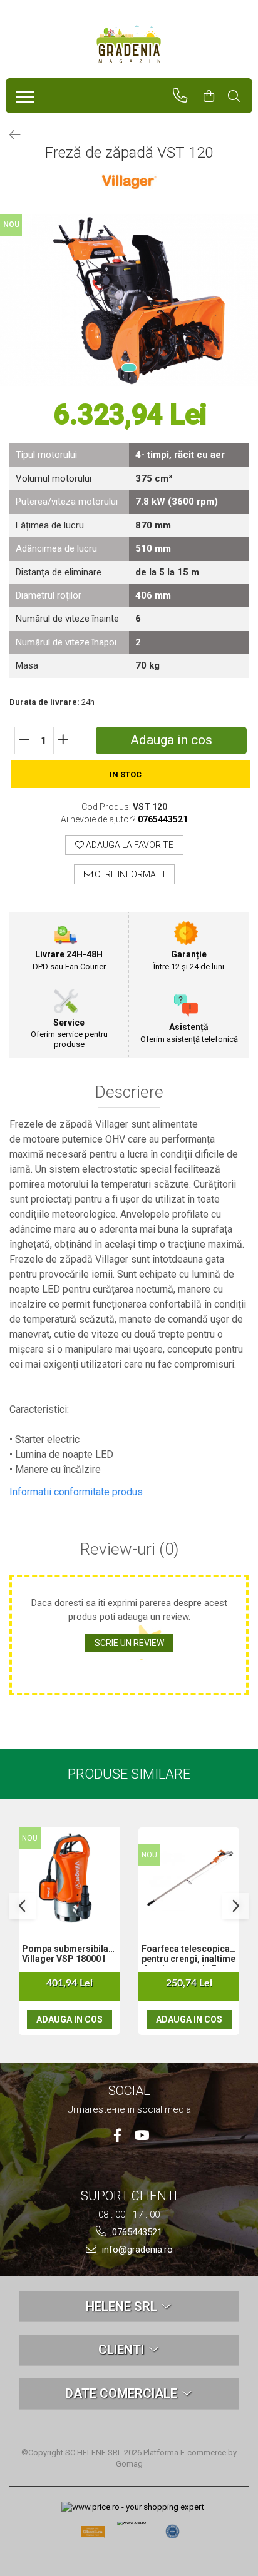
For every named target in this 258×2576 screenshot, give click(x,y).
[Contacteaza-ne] (186, 96)
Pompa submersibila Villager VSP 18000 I (65, 1954)
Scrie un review (129, 1643)
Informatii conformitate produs (76, 1492)
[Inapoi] (9, 135)
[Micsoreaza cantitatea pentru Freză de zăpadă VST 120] (24, 740)
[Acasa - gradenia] (129, 44)
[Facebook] (117, 2135)
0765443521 (136, 2232)
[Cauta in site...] (240, 96)
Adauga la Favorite (129, 845)
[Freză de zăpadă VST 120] (129, 300)
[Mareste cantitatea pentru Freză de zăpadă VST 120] (63, 740)
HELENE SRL (123, 2306)
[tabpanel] (129, 300)
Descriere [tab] (129, 1092)
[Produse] (22, 93)
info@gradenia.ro (136, 2250)
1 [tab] (129, 368)
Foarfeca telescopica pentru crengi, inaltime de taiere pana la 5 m (188, 1955)
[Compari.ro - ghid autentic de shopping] (173, 2532)
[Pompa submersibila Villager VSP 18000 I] (69, 1878)
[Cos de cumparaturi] (214, 96)
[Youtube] (141, 2135)
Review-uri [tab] (129, 1549)
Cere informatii (129, 874)
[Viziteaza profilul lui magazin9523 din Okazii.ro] (93, 2536)
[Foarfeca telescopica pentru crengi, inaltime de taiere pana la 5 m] (189, 1878)
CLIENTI (123, 2350)
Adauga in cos (171, 740)
